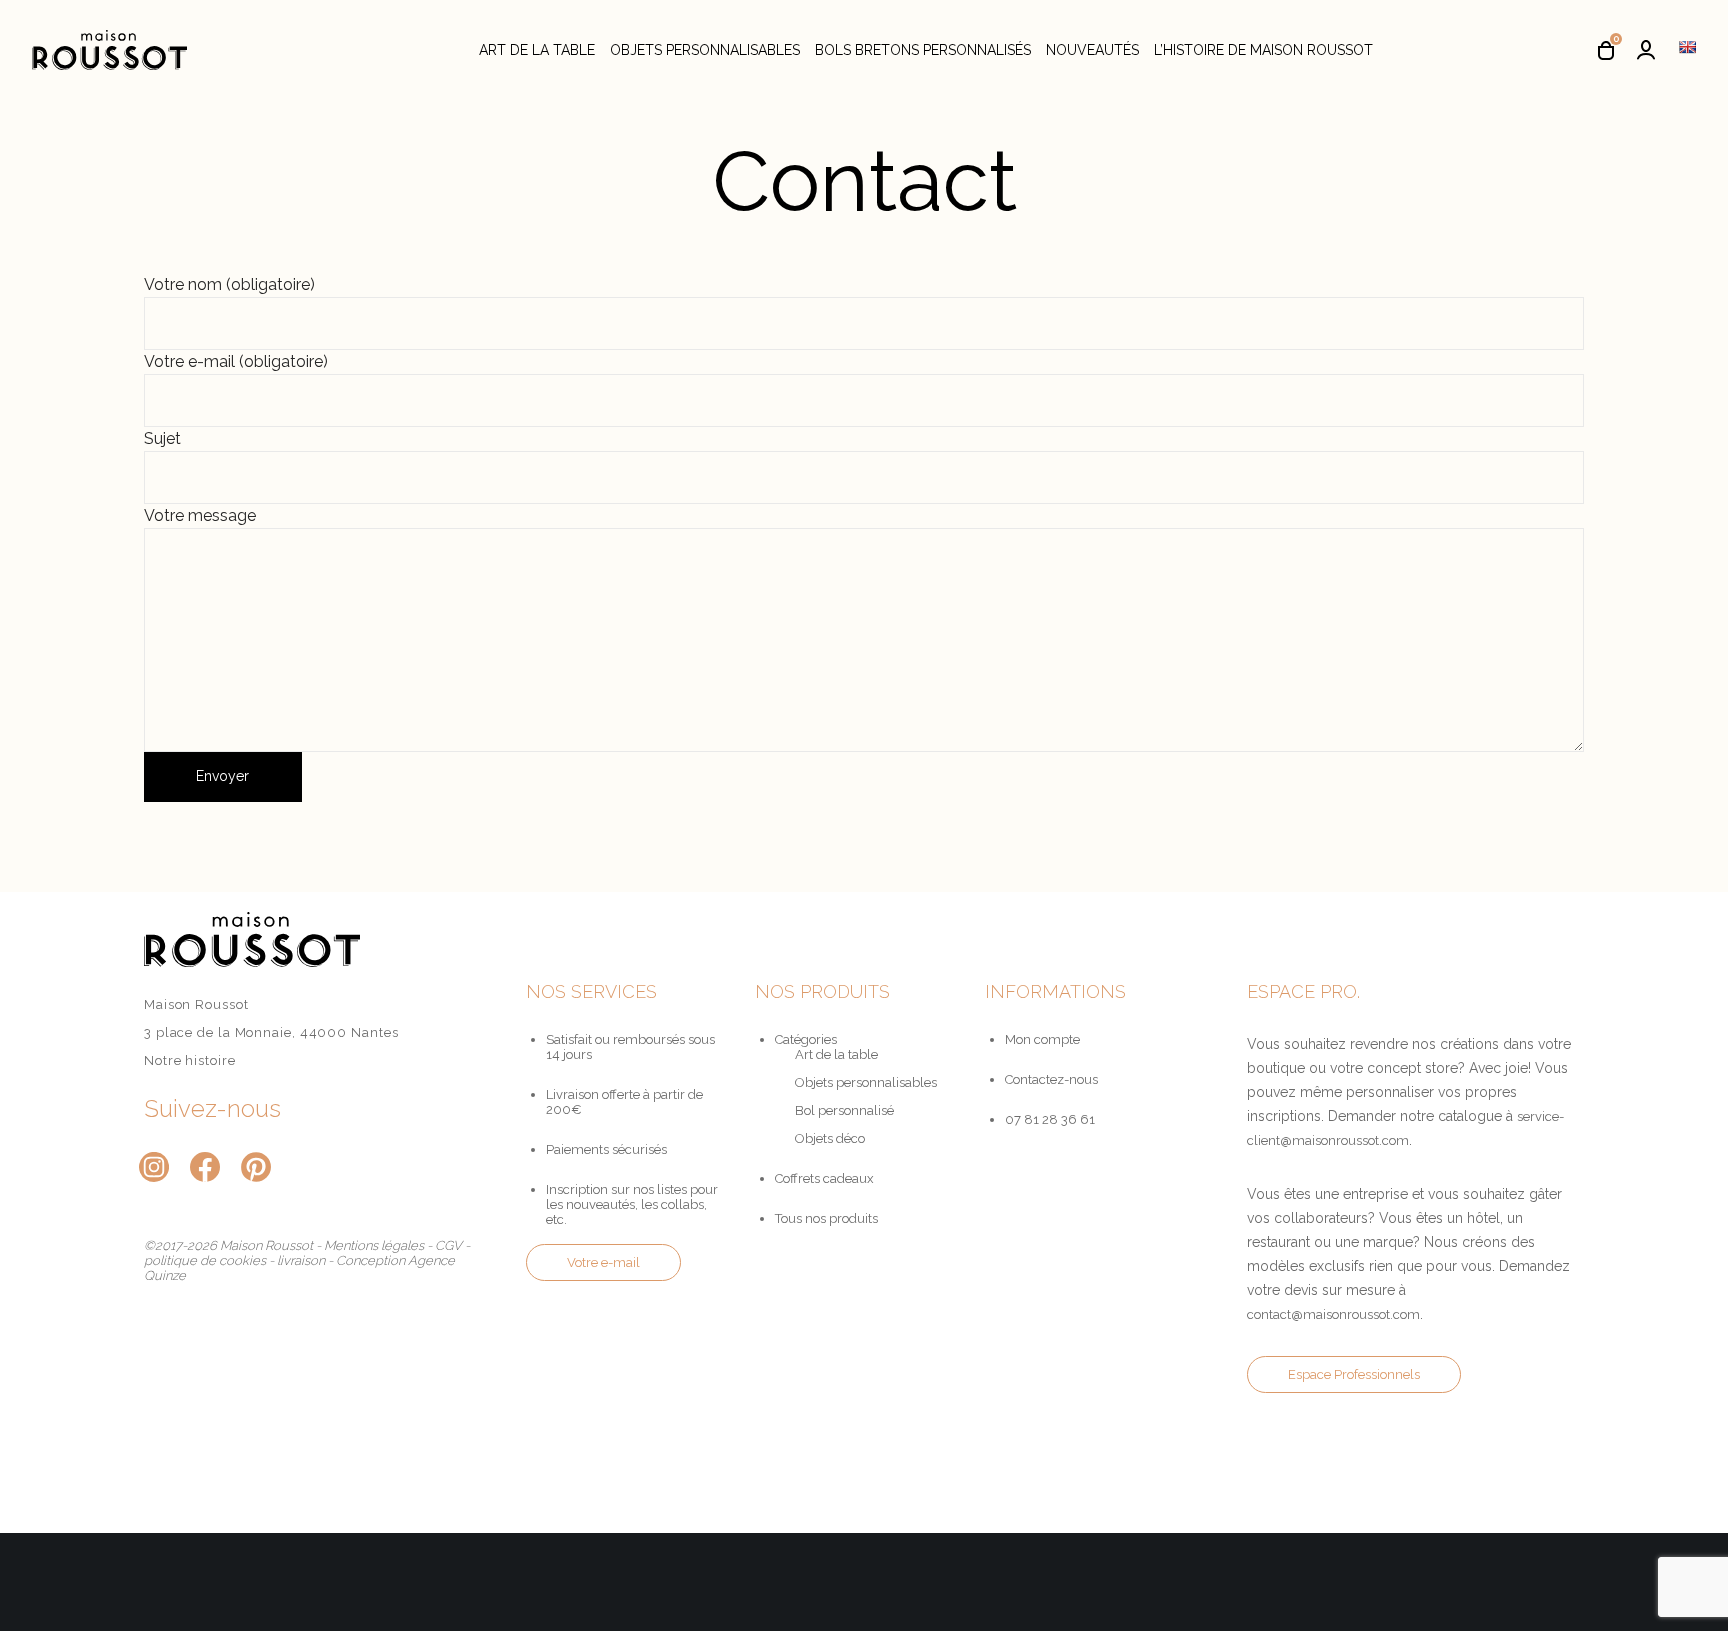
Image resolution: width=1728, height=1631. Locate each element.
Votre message (200, 515)
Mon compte (1042, 1039)
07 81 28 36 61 (1050, 1119)
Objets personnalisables (866, 1082)
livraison (301, 1260)
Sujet (162, 438)
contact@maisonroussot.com (1333, 1314)
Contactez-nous (1051, 1079)
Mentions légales (374, 1245)
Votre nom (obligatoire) (229, 284)
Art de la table (836, 1054)
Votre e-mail (603, 1262)
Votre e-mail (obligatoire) (236, 361)
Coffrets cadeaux (824, 1178)
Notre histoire (190, 1060)
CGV (448, 1245)
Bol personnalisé (844, 1110)
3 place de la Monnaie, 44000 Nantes (271, 1032)
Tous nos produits (826, 1218)
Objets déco (830, 1138)
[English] (1687, 47)
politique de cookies (205, 1260)
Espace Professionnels (1354, 1374)
